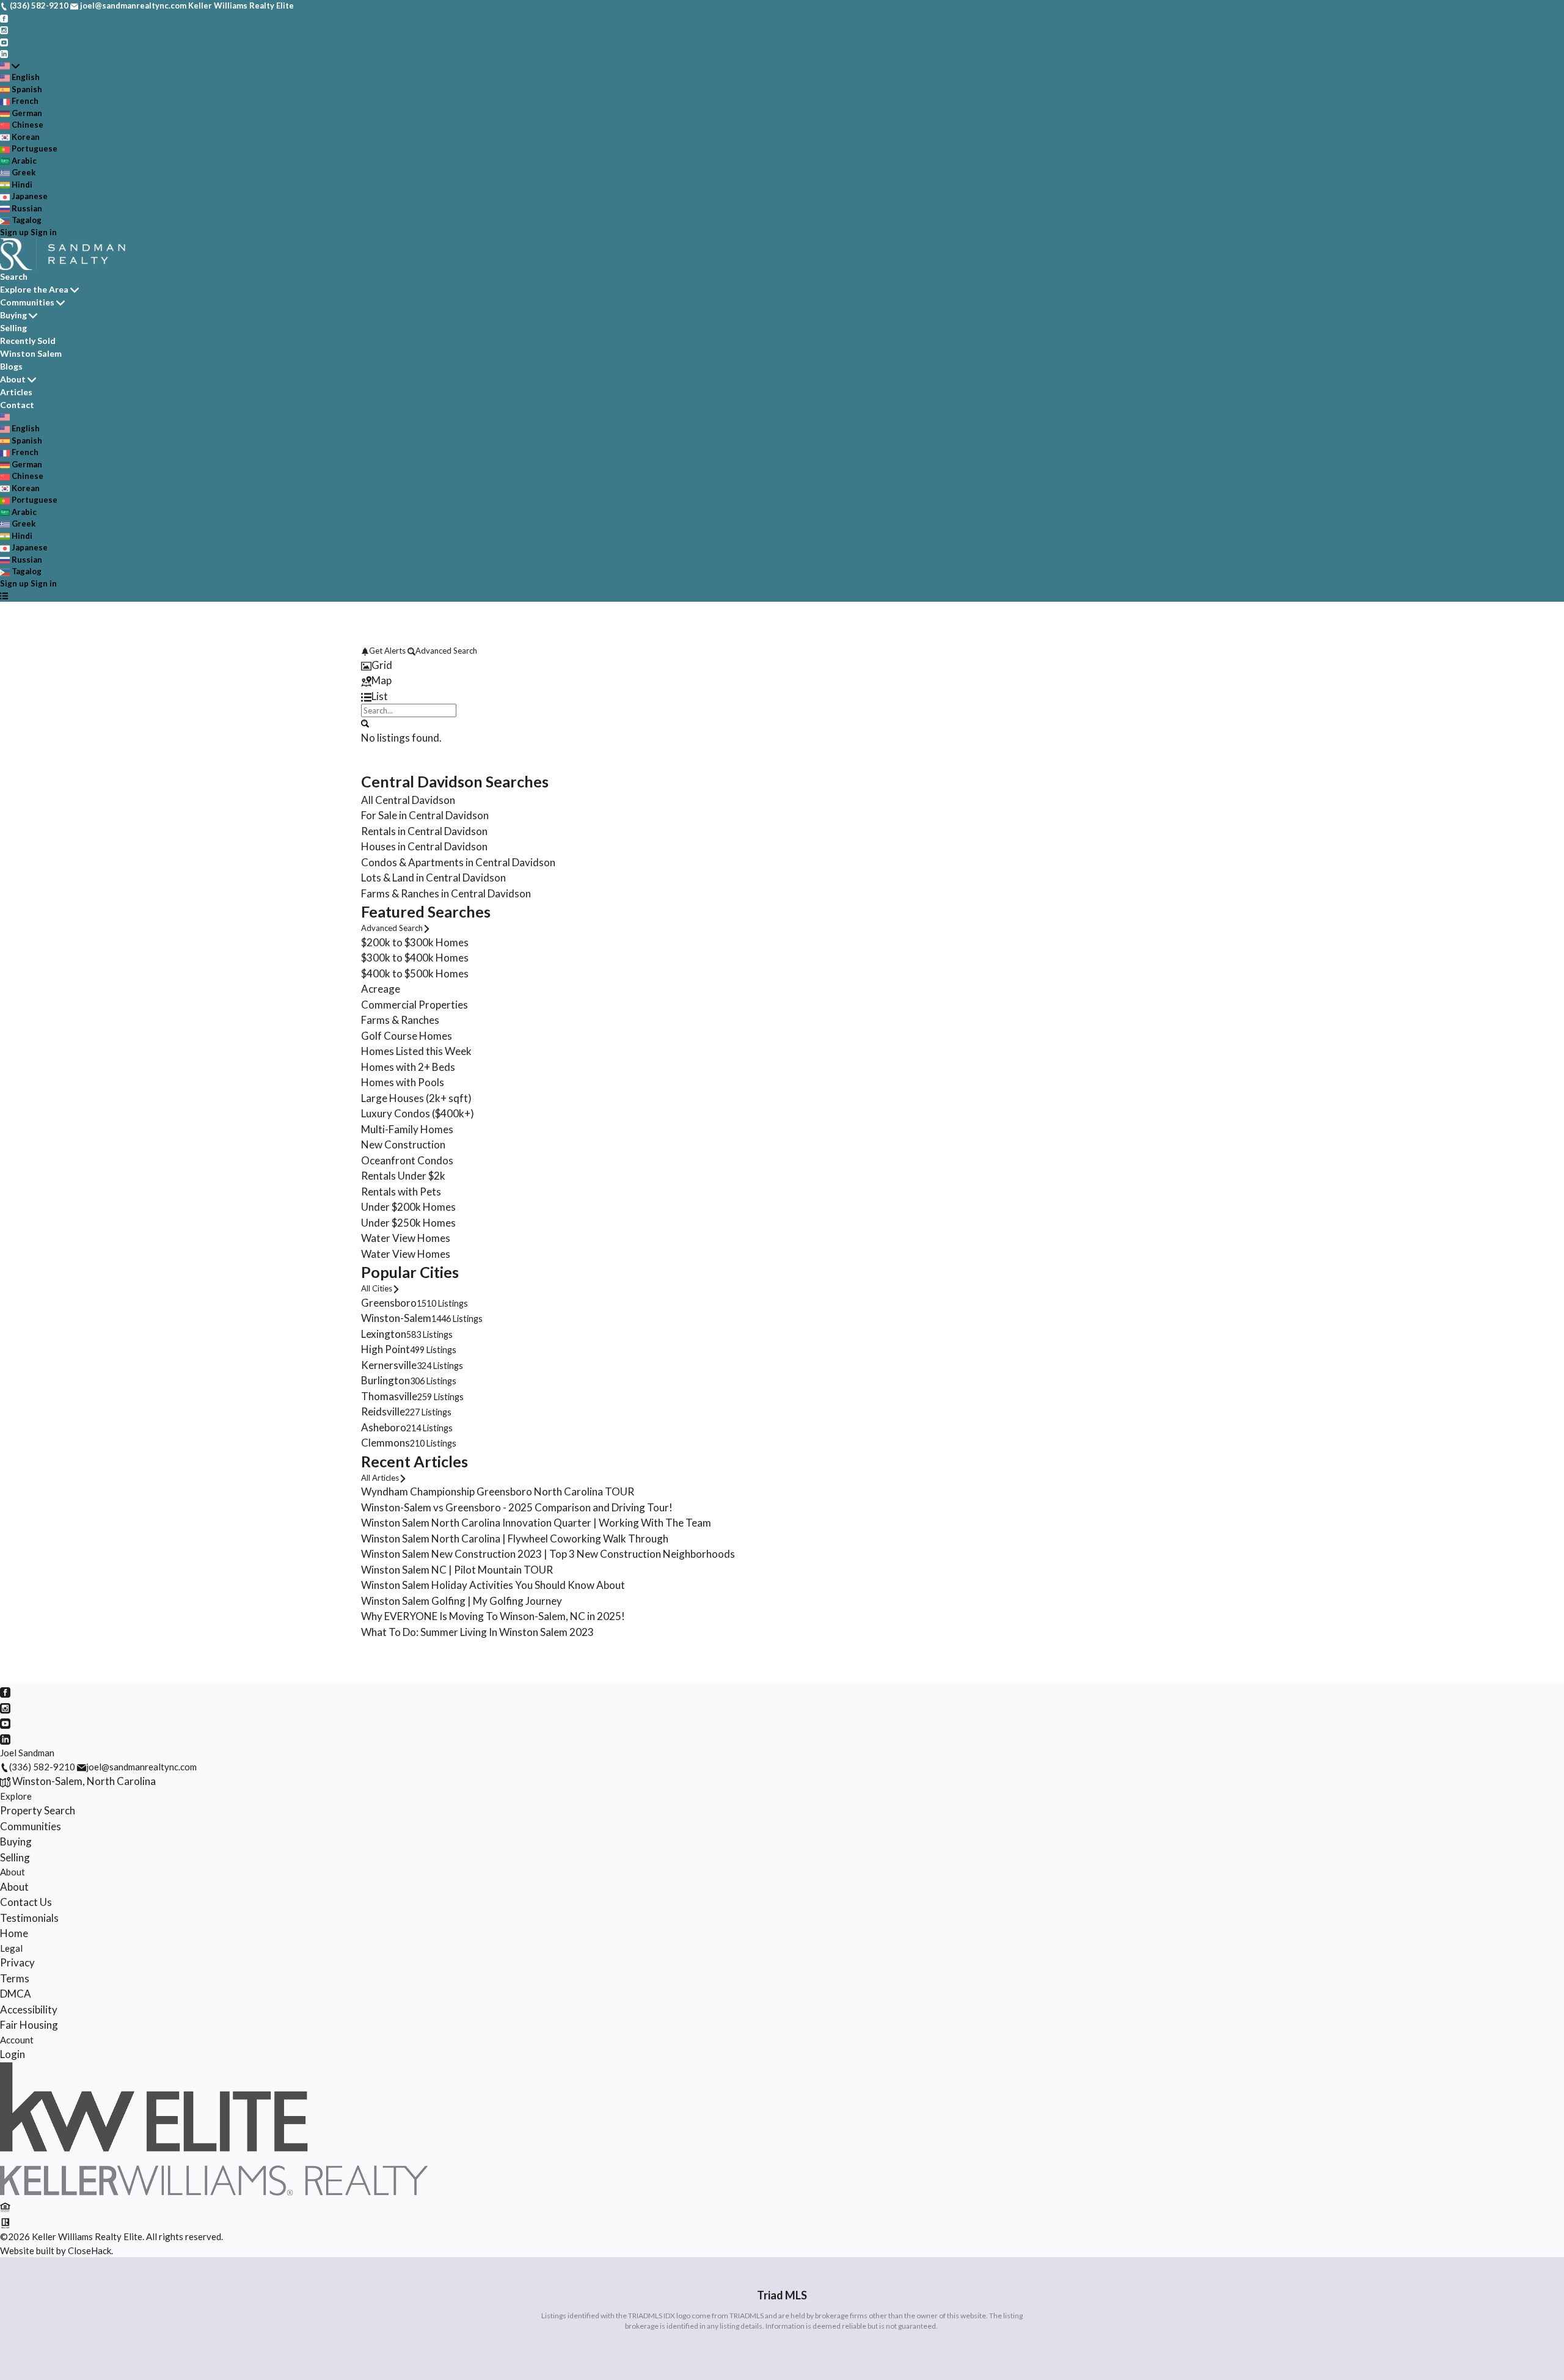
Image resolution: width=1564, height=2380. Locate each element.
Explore (16, 1796)
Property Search (38, 1810)
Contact (17, 405)
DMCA (16, 1994)
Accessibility (29, 2009)
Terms (15, 1978)
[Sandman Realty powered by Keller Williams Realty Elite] (214, 2192)
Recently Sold (28, 341)
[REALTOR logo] (5, 2222)
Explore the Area (34, 289)
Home (14, 1933)
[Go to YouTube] (4, 42)
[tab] (782, 665)
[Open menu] (4, 596)
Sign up (14, 232)
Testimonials (29, 1918)
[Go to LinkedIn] (4, 53)
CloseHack (90, 2250)
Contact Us (26, 1902)
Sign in (44, 232)
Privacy (17, 1962)
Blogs (11, 366)
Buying (13, 315)
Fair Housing (29, 2025)
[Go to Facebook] (4, 18)
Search (14, 276)
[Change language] (10, 66)
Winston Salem (31, 353)
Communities (27, 302)
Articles (16, 392)
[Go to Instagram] (4, 29)
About (13, 379)
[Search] (365, 723)
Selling (13, 328)
